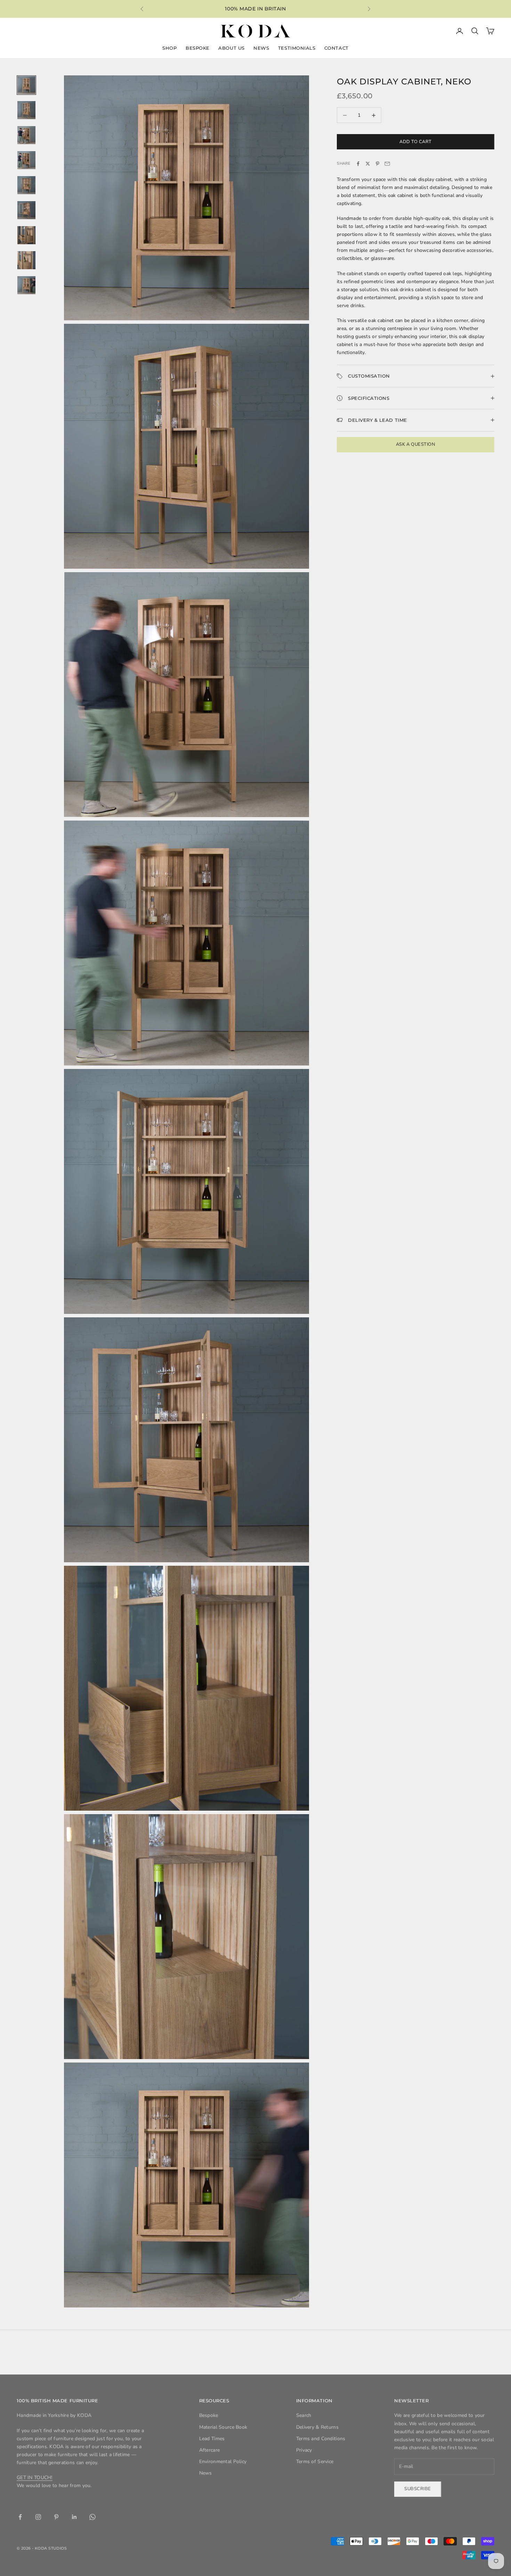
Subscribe (418, 2489)
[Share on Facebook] (358, 164)
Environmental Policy (223, 2462)
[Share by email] (387, 164)
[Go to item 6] (26, 210)
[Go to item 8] (26, 260)
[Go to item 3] (26, 135)
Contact (336, 48)
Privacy (304, 2450)
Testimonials (297, 48)
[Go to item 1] (26, 85)
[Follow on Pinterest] (56, 2517)
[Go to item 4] (26, 160)
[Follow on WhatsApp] (92, 2517)
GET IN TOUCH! (35, 2478)
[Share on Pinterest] (378, 164)
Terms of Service (315, 2462)
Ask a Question (416, 444)
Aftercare (210, 2450)
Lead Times (212, 2439)
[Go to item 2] (26, 110)
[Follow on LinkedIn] (74, 2517)
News (261, 48)
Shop (169, 48)
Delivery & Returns (317, 2427)
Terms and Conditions (321, 2439)
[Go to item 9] (26, 285)
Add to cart (416, 141)
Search (304, 2415)
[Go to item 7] (26, 235)
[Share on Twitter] (368, 164)
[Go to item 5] (26, 185)
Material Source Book (223, 2427)
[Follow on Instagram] (38, 2517)
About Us (231, 48)
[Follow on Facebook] (20, 2517)
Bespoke (198, 48)
